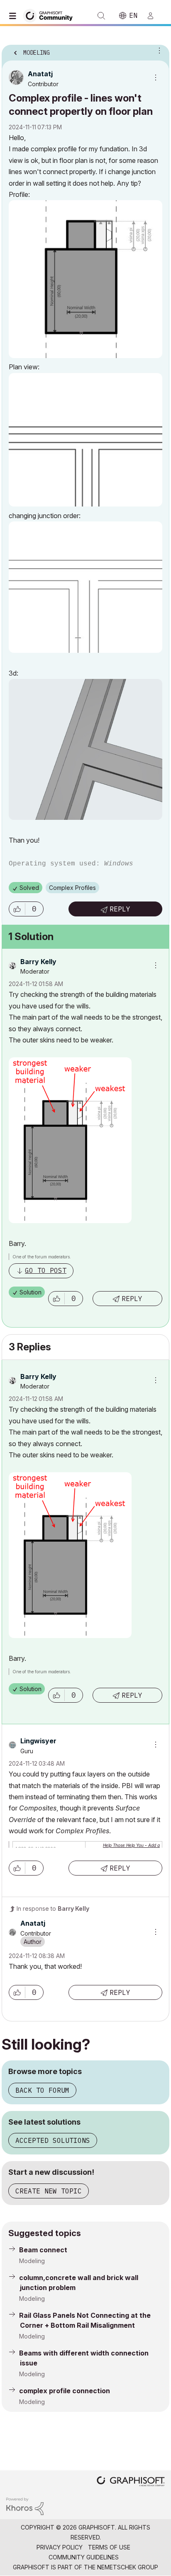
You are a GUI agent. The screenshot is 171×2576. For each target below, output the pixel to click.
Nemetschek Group (128, 2567)
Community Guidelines (84, 2557)
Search (101, 16)
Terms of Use (109, 2547)
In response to (53, 1908)
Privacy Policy (60, 2547)
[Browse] (15, 16)
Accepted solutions (53, 2140)
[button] (17, 909)
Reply (120, 909)
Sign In (154, 16)
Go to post (46, 1270)
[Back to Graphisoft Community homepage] (51, 15)
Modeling (32, 2261)
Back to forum (42, 2090)
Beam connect (43, 2250)
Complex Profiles (72, 888)
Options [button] (158, 50)
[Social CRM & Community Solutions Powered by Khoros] (25, 2506)
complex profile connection (65, 2391)
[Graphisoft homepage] (131, 2482)
